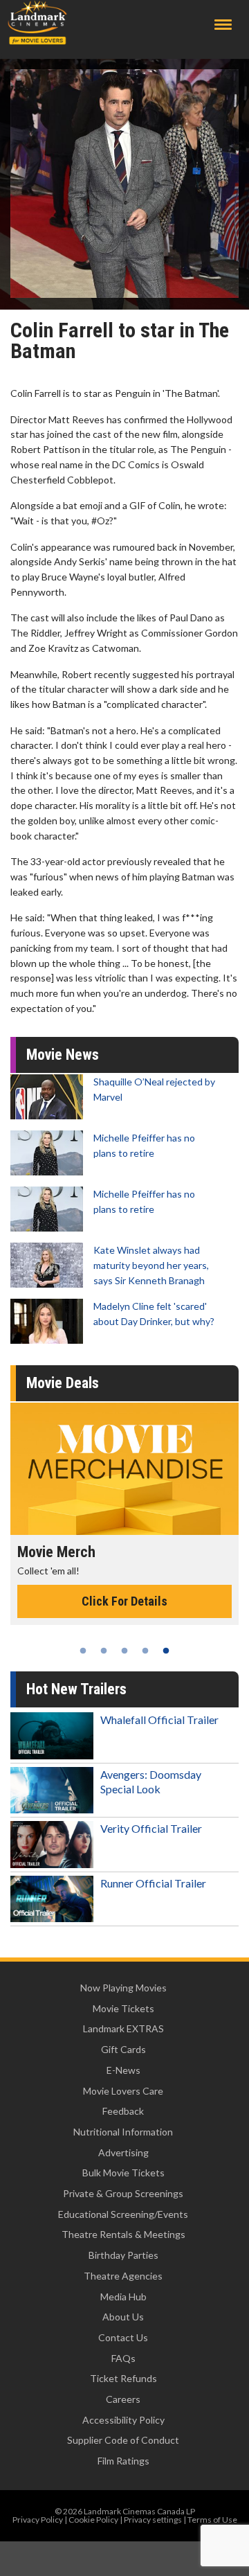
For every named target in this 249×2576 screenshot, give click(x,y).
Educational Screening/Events (123, 2214)
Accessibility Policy (123, 2420)
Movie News (63, 1055)
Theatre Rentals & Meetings (123, 2234)
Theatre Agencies (123, 2276)
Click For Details (124, 1601)
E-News (123, 2070)
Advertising (123, 2152)
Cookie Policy (93, 2520)
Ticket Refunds (123, 2378)
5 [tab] (166, 1651)
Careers (123, 2399)
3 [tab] (124, 1651)
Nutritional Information (123, 2132)
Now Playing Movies (123, 1988)
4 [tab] (145, 1651)
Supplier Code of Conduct (123, 2440)
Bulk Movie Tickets (123, 2173)
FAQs (123, 2358)
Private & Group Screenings (123, 2193)
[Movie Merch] (124, 1468)
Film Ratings (123, 2461)
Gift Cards (123, 2049)
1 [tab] (83, 1651)
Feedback (123, 2111)
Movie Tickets (123, 2008)
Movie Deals (63, 1383)
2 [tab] (104, 1651)
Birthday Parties (123, 2255)
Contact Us (123, 2337)
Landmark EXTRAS (123, 2028)
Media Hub (123, 2297)
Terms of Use (212, 2520)
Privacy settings (153, 2520)
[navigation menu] (223, 25)
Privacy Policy (38, 2520)
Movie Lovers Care (123, 2091)
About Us (123, 2317)
